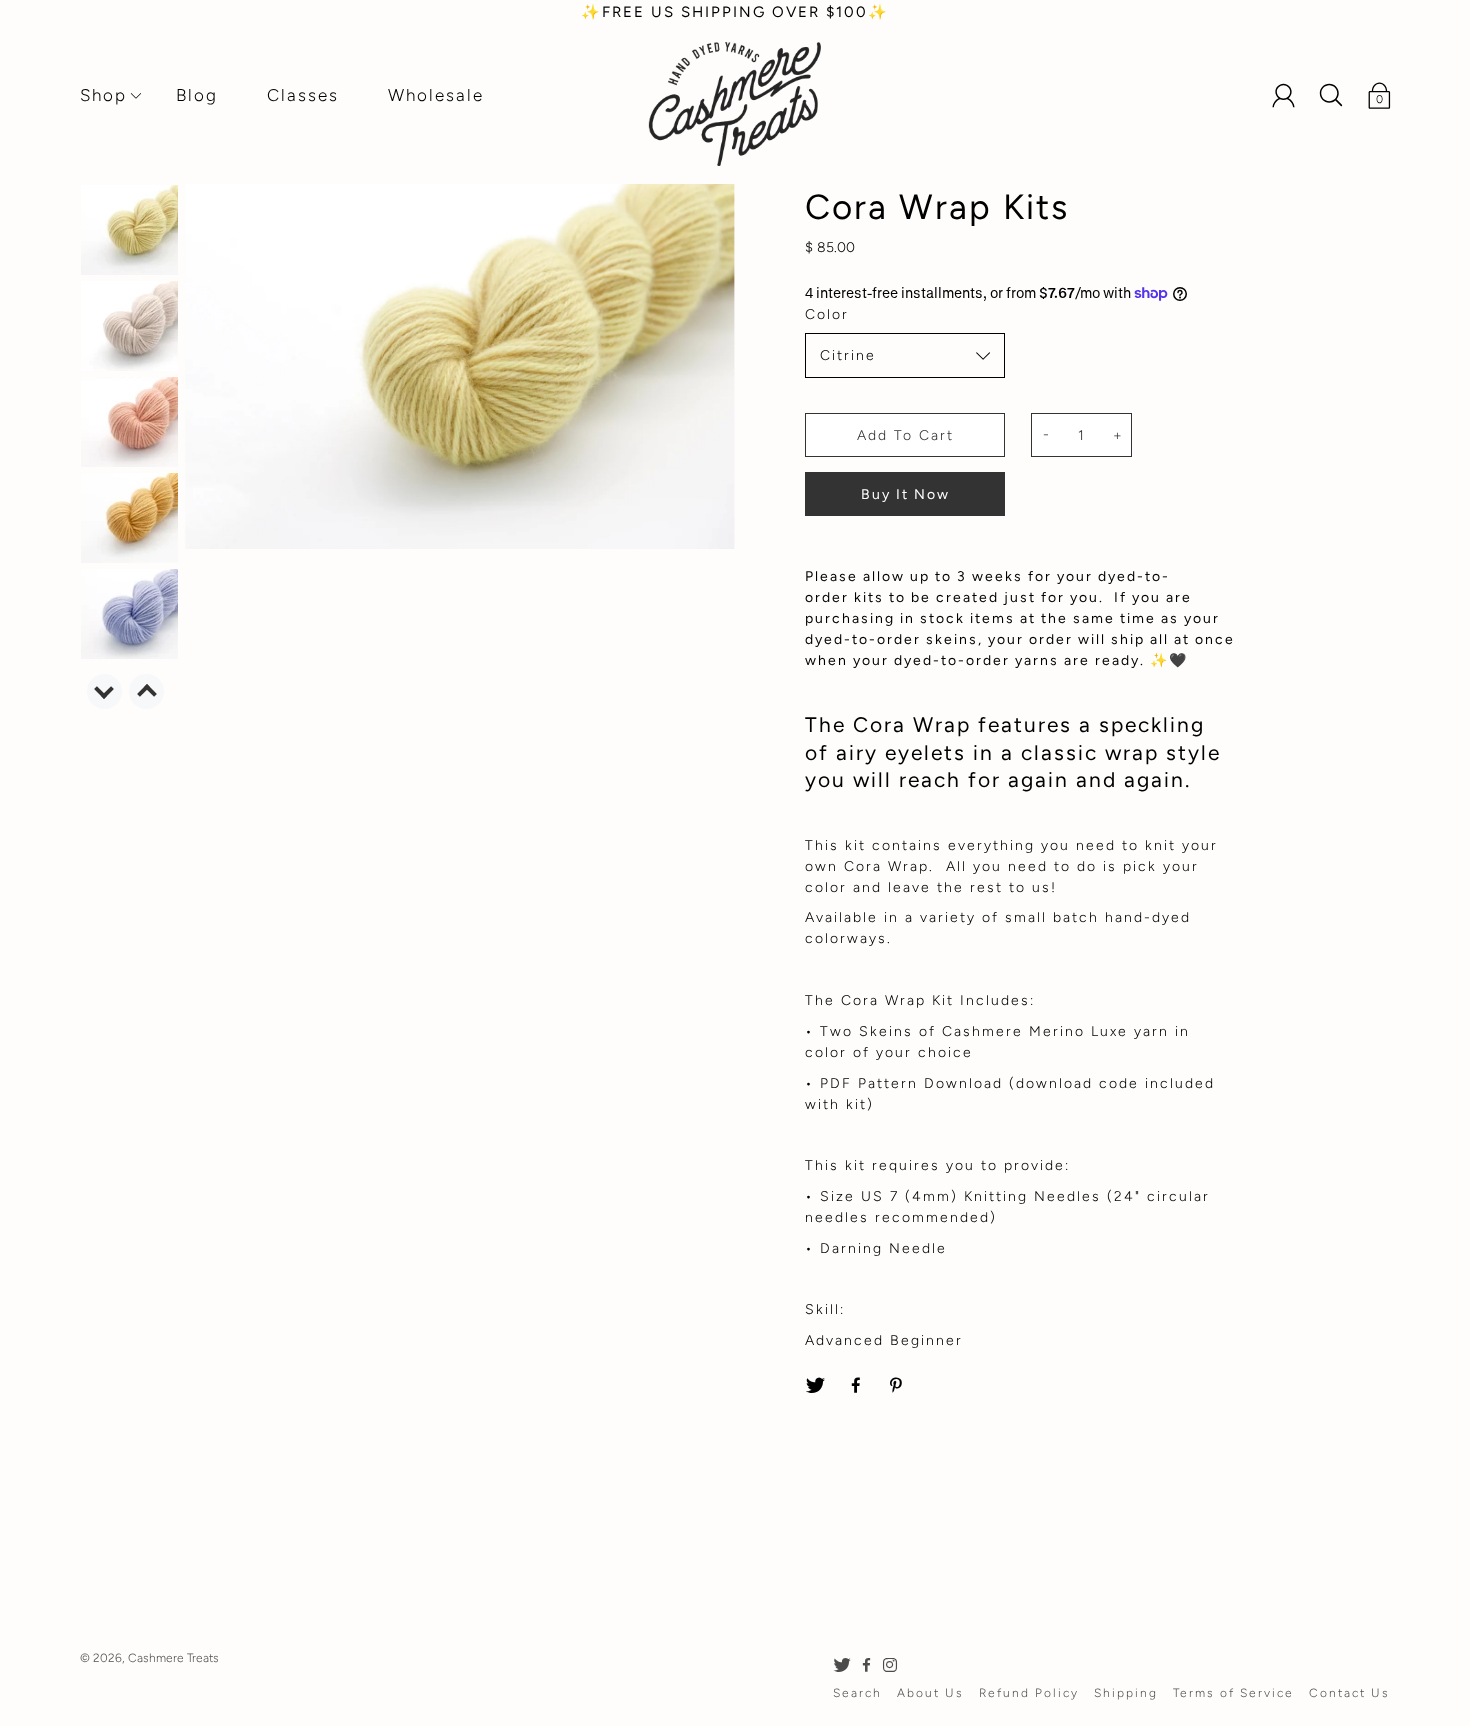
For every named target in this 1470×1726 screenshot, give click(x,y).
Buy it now (905, 494)
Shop (103, 95)
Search (857, 1693)
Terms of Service (1233, 1693)
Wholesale (436, 95)
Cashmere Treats (173, 1658)
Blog (197, 95)
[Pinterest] (898, 1386)
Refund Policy (1029, 1693)
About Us (930, 1693)
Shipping (1126, 1693)
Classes (303, 95)
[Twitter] (816, 1386)
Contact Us (1349, 1693)
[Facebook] (857, 1386)
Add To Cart (905, 435)
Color (827, 314)
